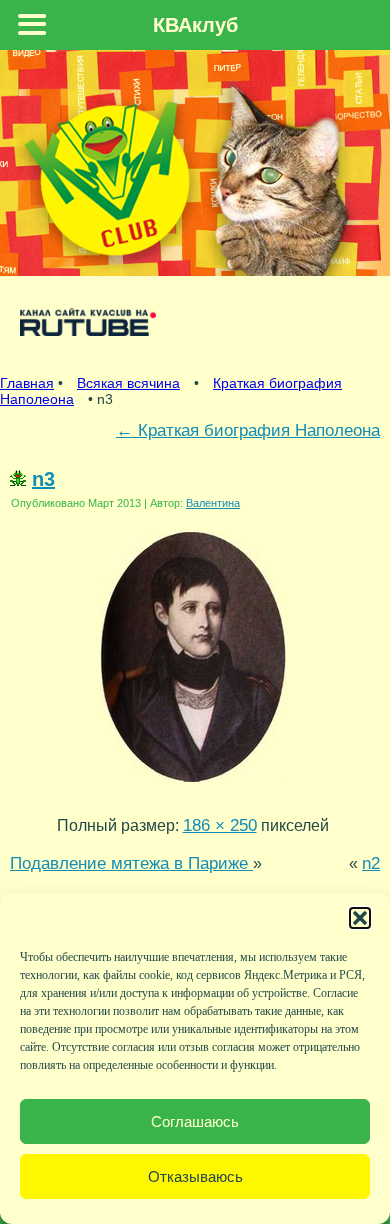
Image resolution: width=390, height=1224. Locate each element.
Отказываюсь (195, 1176)
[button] (360, 918)
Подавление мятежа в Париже (131, 863)
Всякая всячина (128, 383)
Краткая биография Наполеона (248, 430)
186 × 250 (220, 825)
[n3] (193, 786)
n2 (371, 863)
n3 (43, 479)
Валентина (213, 503)
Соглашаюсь (195, 1121)
